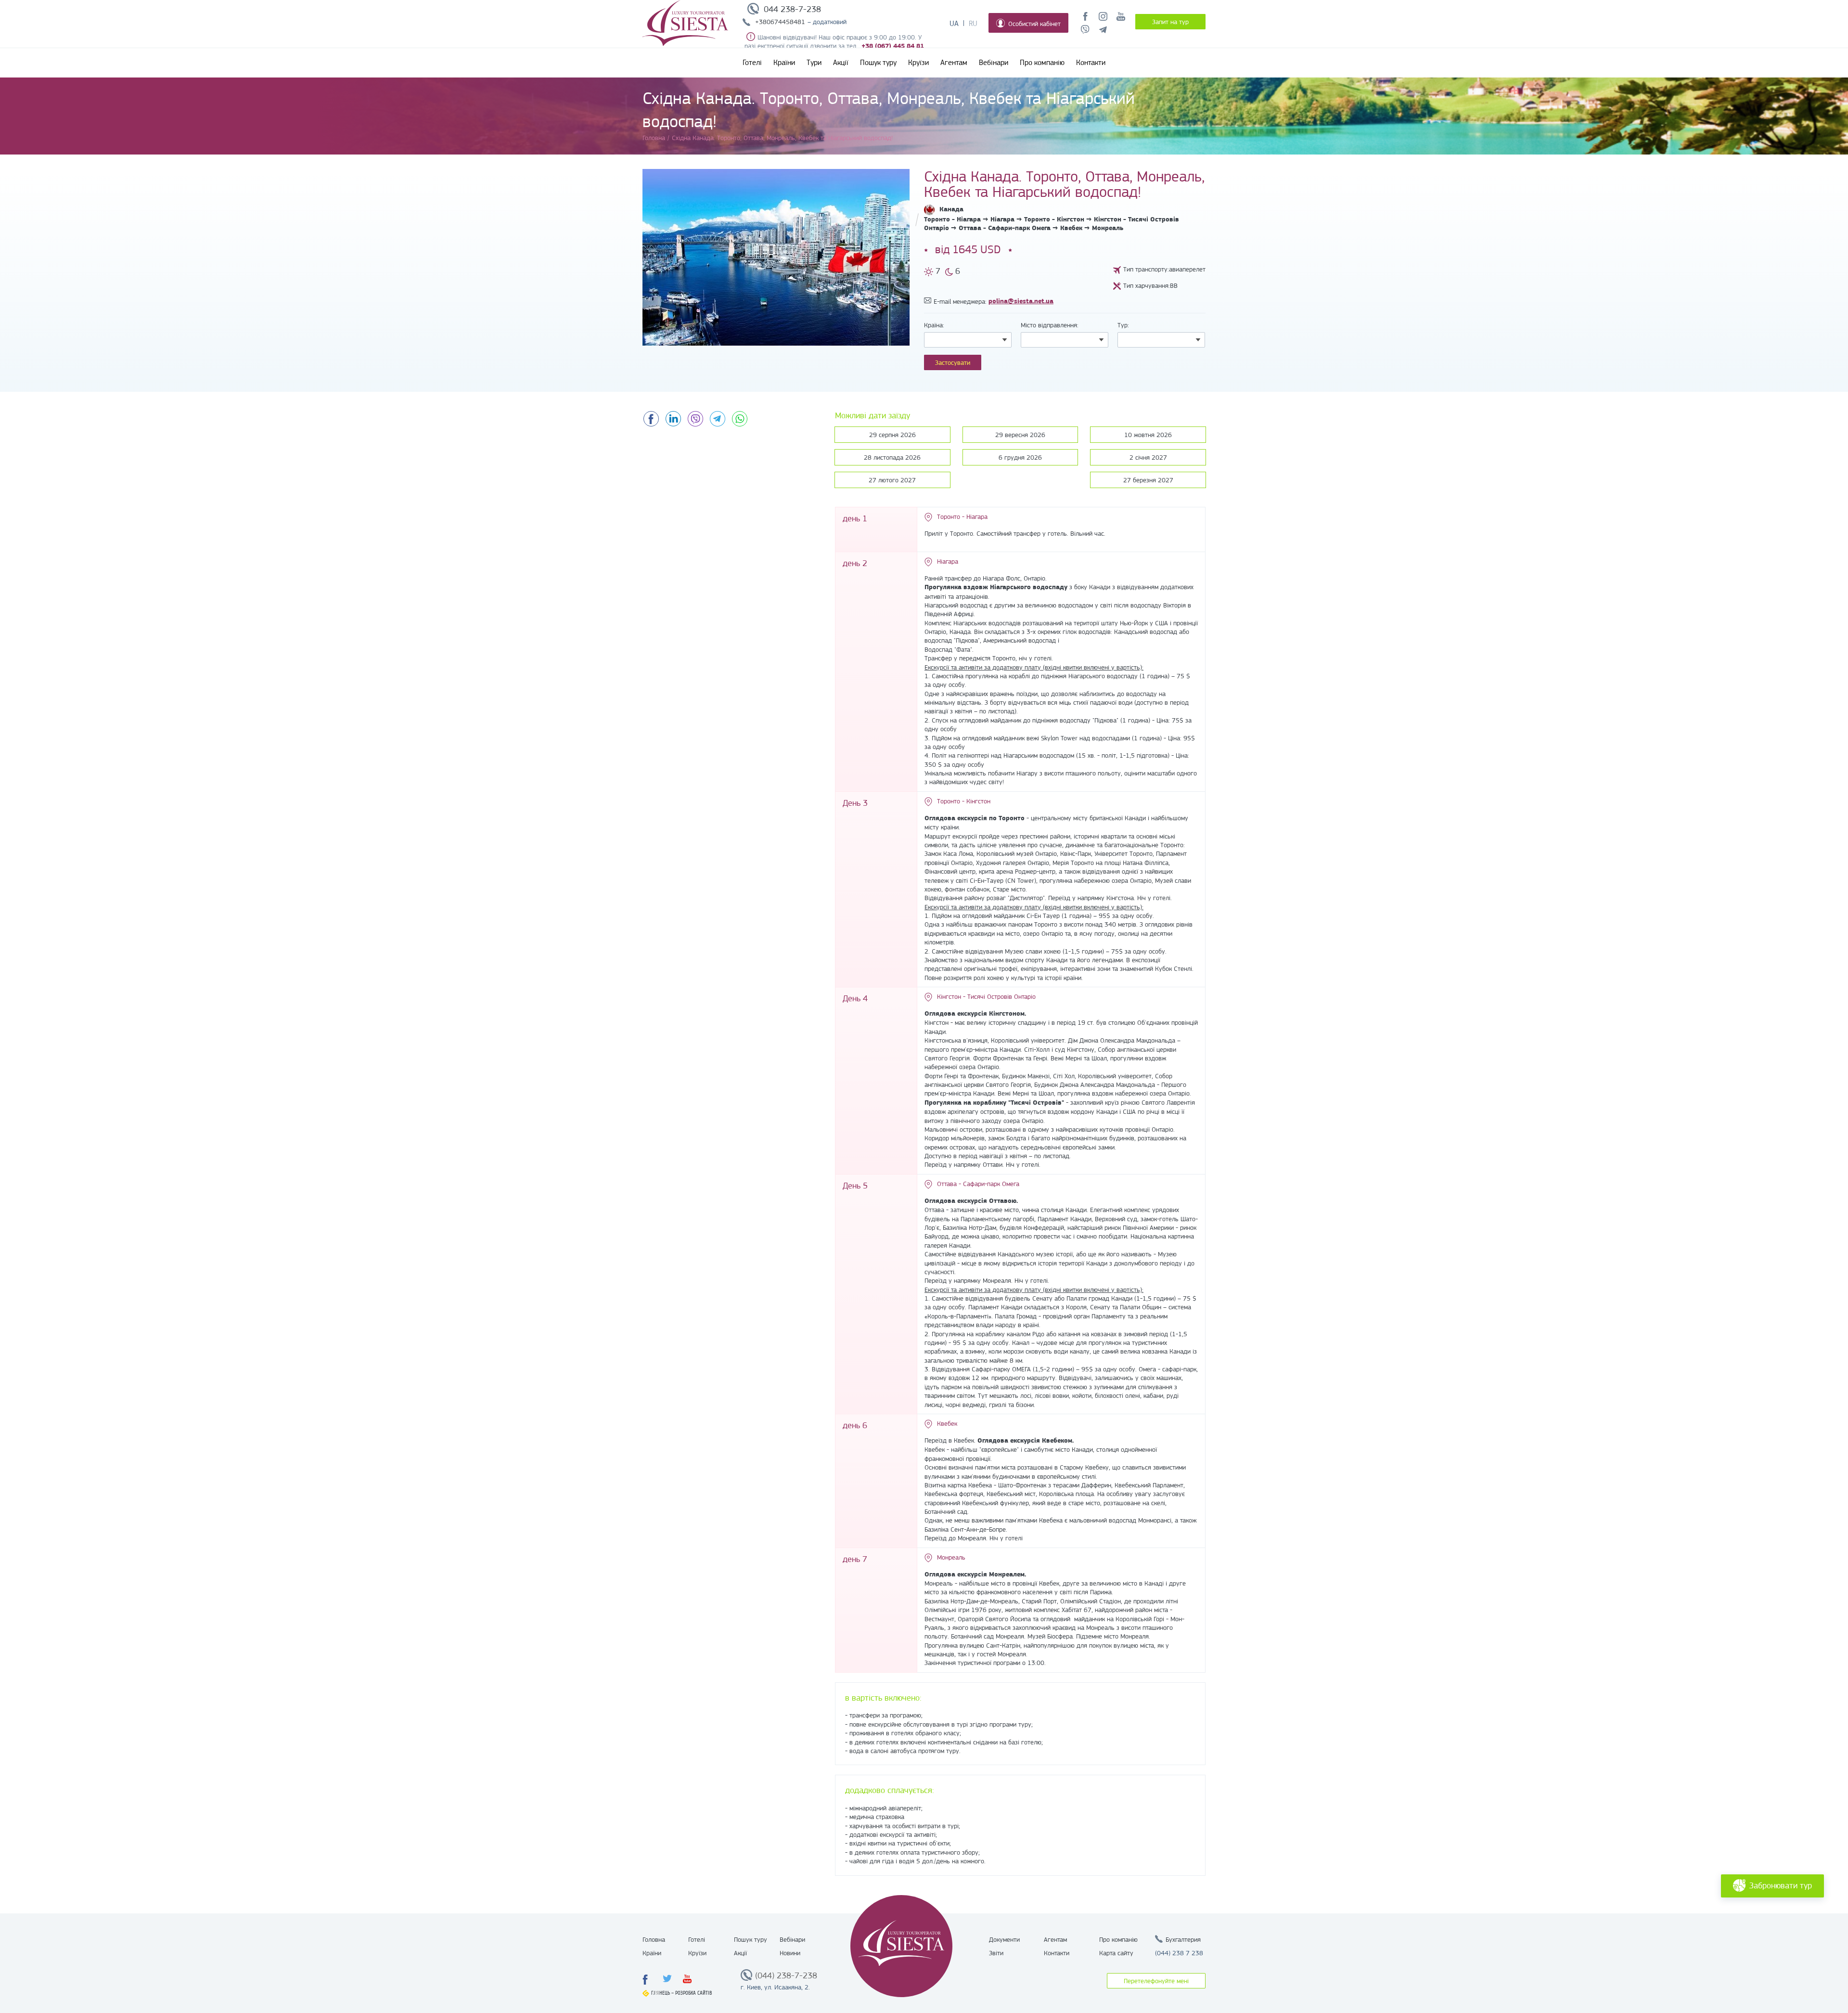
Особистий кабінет (1034, 24)
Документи (1004, 1939)
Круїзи (918, 63)
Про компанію (1042, 63)
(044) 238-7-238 (786, 1975)
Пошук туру (878, 63)
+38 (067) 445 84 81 (893, 46)
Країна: (934, 325)
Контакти (1091, 63)
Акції (841, 63)
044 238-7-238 (792, 9)
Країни (784, 63)
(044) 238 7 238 (1179, 1953)
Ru (973, 24)
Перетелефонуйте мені (1156, 1981)
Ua (954, 24)
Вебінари (994, 63)
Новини (790, 1953)
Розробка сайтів (694, 1993)
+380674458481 (780, 22)
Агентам (954, 63)
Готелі (752, 63)
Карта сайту (1116, 1953)
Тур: (1123, 325)
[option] (776, 257)
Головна (654, 1939)
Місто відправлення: (1050, 325)
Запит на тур (1170, 22)
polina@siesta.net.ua (1021, 301)
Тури (814, 63)
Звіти (996, 1953)
